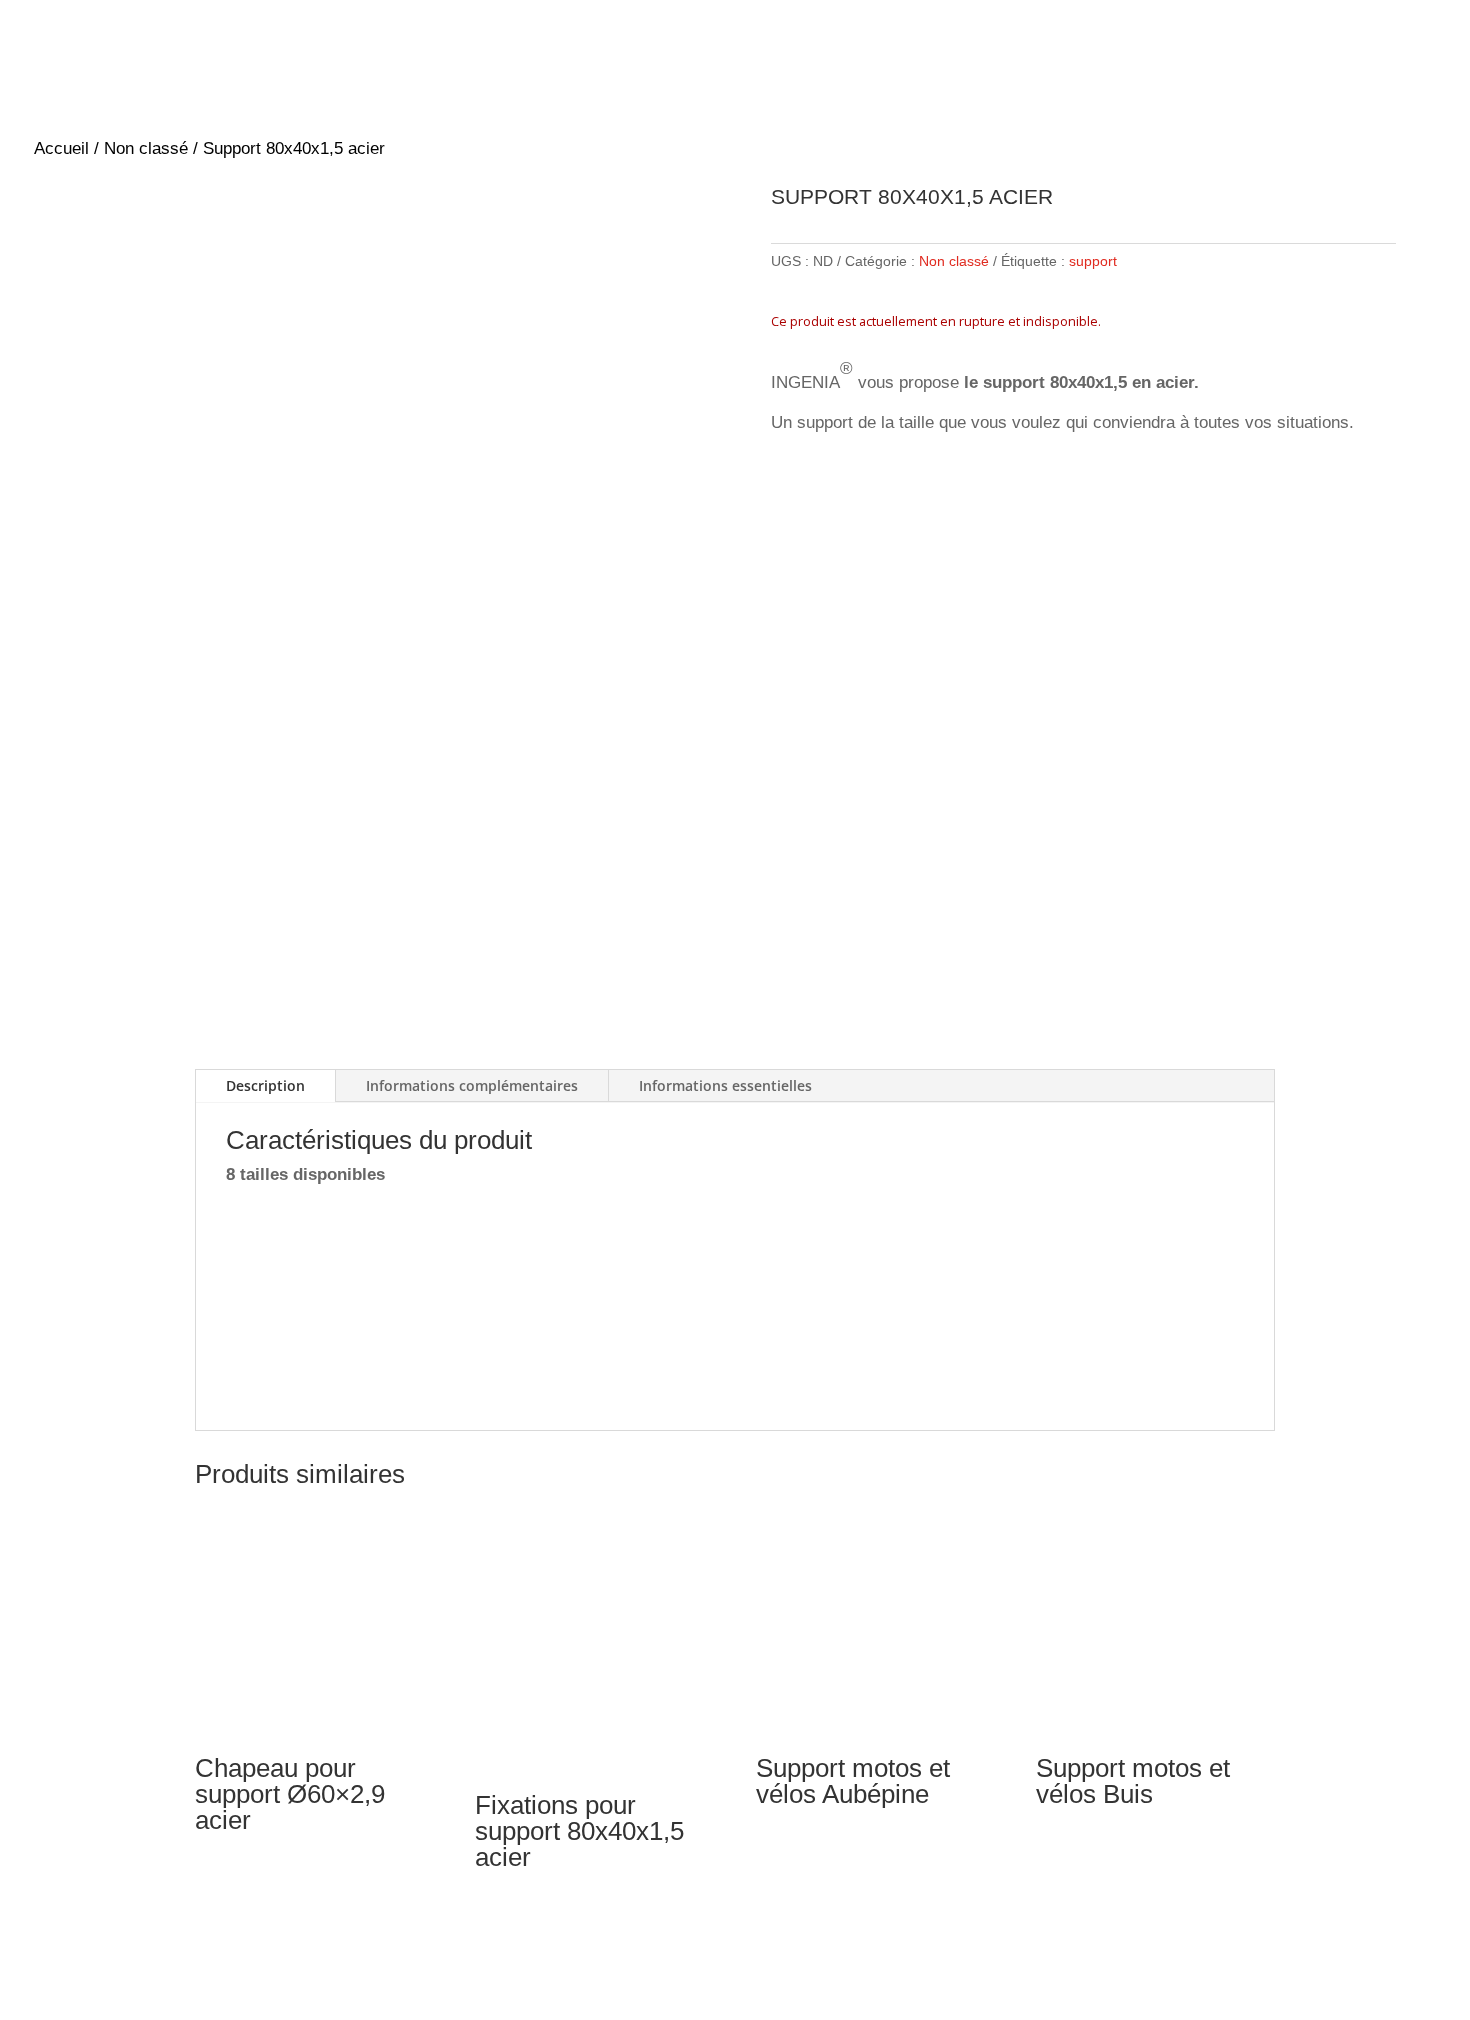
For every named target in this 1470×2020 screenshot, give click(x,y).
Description (265, 1085)
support (1093, 261)
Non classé (146, 148)
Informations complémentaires (472, 1085)
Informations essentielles (725, 1085)
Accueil (61, 148)
